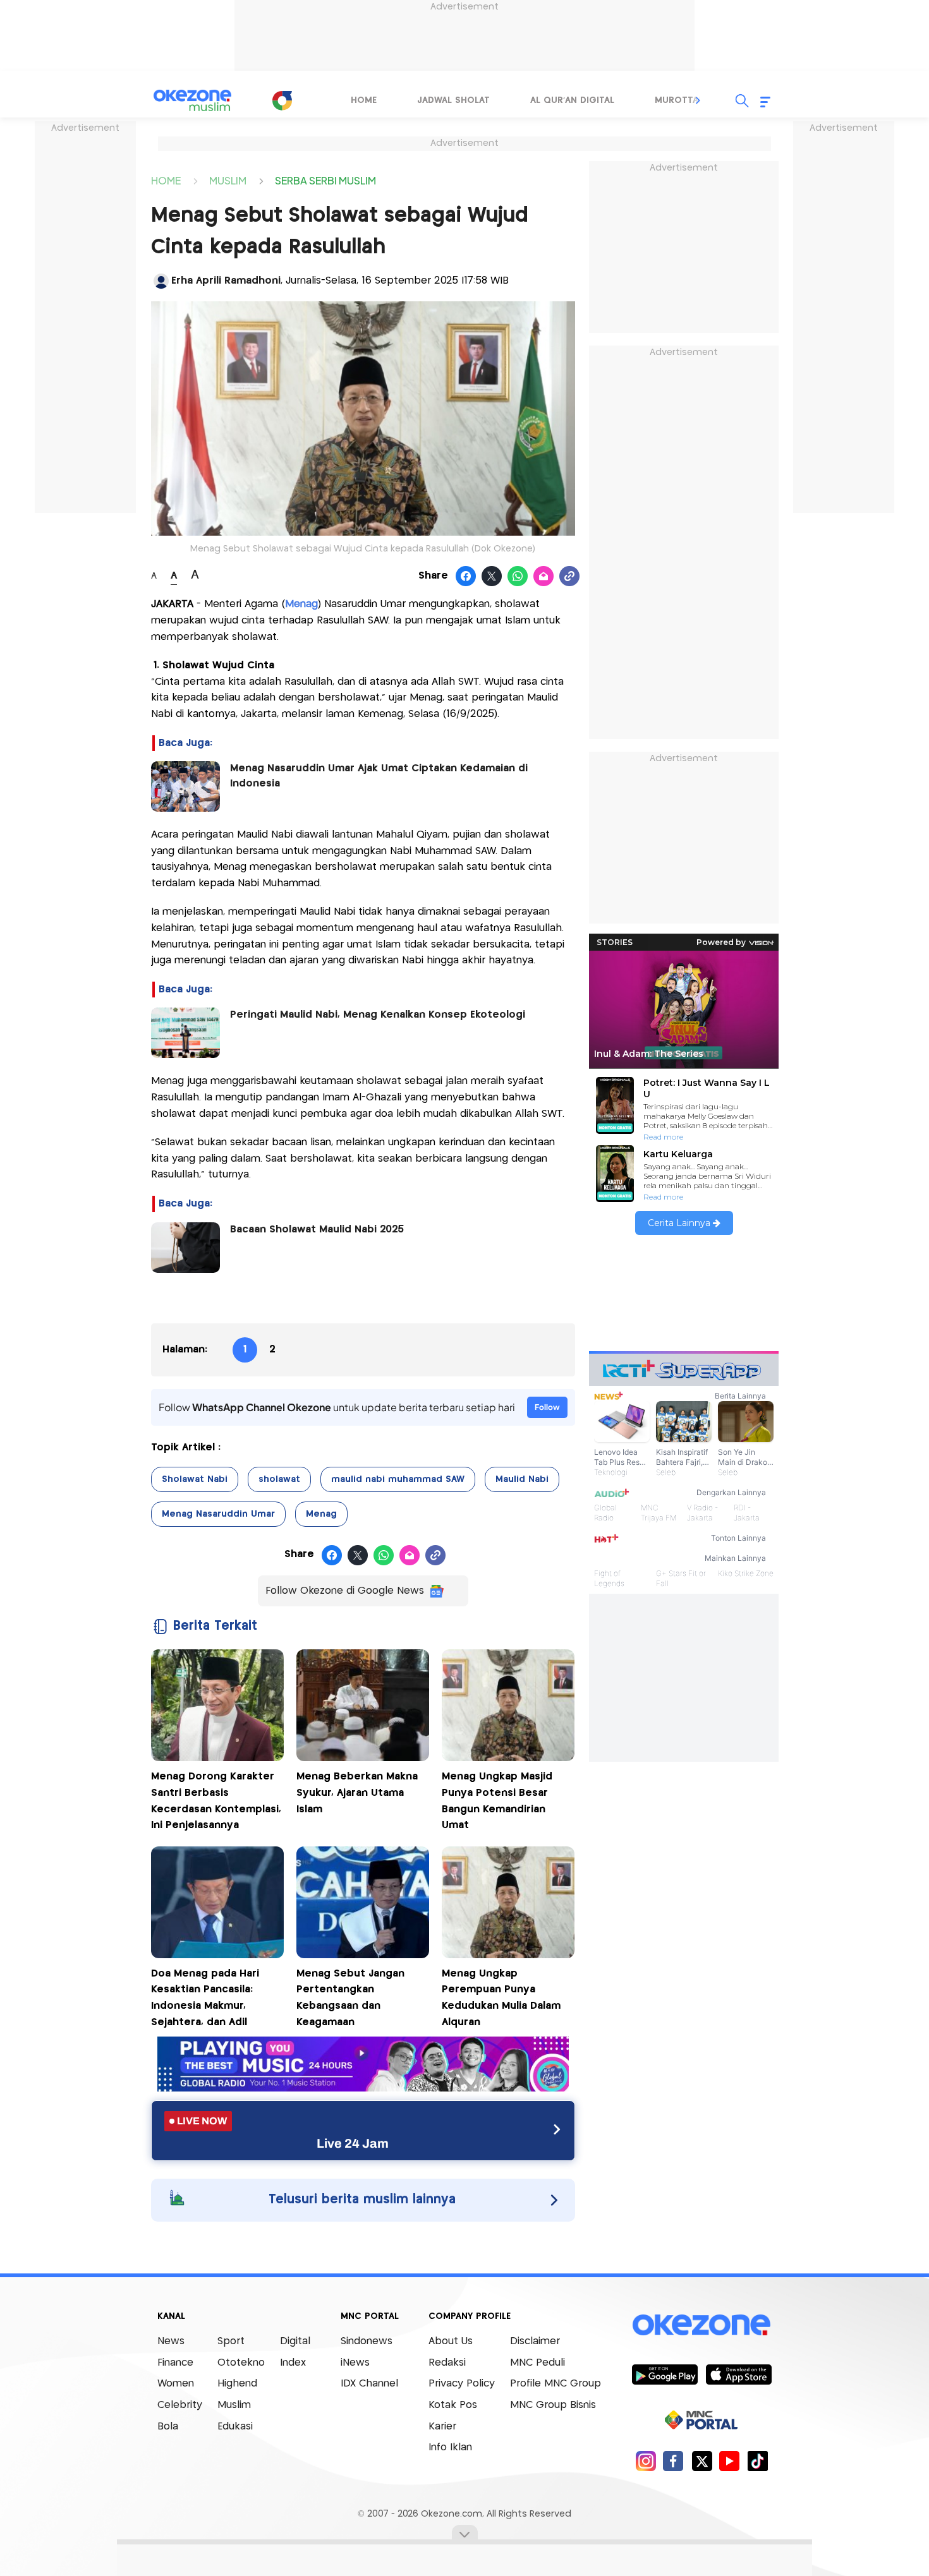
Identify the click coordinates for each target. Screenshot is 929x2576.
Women (176, 2384)
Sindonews (367, 2341)
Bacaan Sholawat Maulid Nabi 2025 (317, 1230)
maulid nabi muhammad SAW (398, 1479)
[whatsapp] (518, 577)
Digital (295, 2341)
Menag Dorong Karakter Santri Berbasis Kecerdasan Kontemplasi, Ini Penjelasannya (216, 1801)
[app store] (738, 2374)
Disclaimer (535, 2341)
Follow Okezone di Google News (345, 1591)
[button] (698, 100)
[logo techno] (193, 100)
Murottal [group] (679, 100)
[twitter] (702, 2461)
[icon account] (161, 281)
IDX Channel (369, 2384)
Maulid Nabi (522, 1479)
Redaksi (447, 2363)
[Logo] (282, 100)
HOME (166, 180)
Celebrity (180, 2405)
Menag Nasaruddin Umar (218, 1514)
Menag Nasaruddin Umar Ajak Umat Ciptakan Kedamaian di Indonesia (379, 776)
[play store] (665, 2374)
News (171, 2341)
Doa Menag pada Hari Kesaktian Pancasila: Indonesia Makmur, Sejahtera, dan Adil (205, 1998)
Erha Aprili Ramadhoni (226, 281)
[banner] (363, 2088)
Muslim (234, 2405)
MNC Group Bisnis (553, 2405)
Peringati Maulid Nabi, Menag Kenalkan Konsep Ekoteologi (378, 1015)
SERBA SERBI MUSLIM (325, 180)
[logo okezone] (701, 2325)
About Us (451, 2341)
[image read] (185, 786)
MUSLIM (228, 180)
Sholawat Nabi (195, 1479)
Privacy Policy (462, 2384)
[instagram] (646, 2461)
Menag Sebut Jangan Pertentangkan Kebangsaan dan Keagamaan (350, 1998)
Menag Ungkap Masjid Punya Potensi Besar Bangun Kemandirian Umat (497, 1801)
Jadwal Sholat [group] (453, 100)
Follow (547, 1407)
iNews (355, 2363)
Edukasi (235, 2427)
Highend (237, 2384)
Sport (231, 2341)
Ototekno (241, 2363)
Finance (175, 2363)
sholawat (279, 1479)
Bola (168, 2427)
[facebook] (673, 2461)
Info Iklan (450, 2447)
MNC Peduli (537, 2363)
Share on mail (544, 577)
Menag (321, 1514)
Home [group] (364, 100)
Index (293, 2363)
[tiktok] (757, 2461)
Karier (442, 2427)
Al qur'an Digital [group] (572, 100)
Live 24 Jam (353, 2143)
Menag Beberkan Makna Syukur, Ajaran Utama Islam (357, 1793)
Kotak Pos (453, 2405)
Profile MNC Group (556, 2384)
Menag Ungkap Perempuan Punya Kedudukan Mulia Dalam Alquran (501, 1998)
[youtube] (730, 2461)
